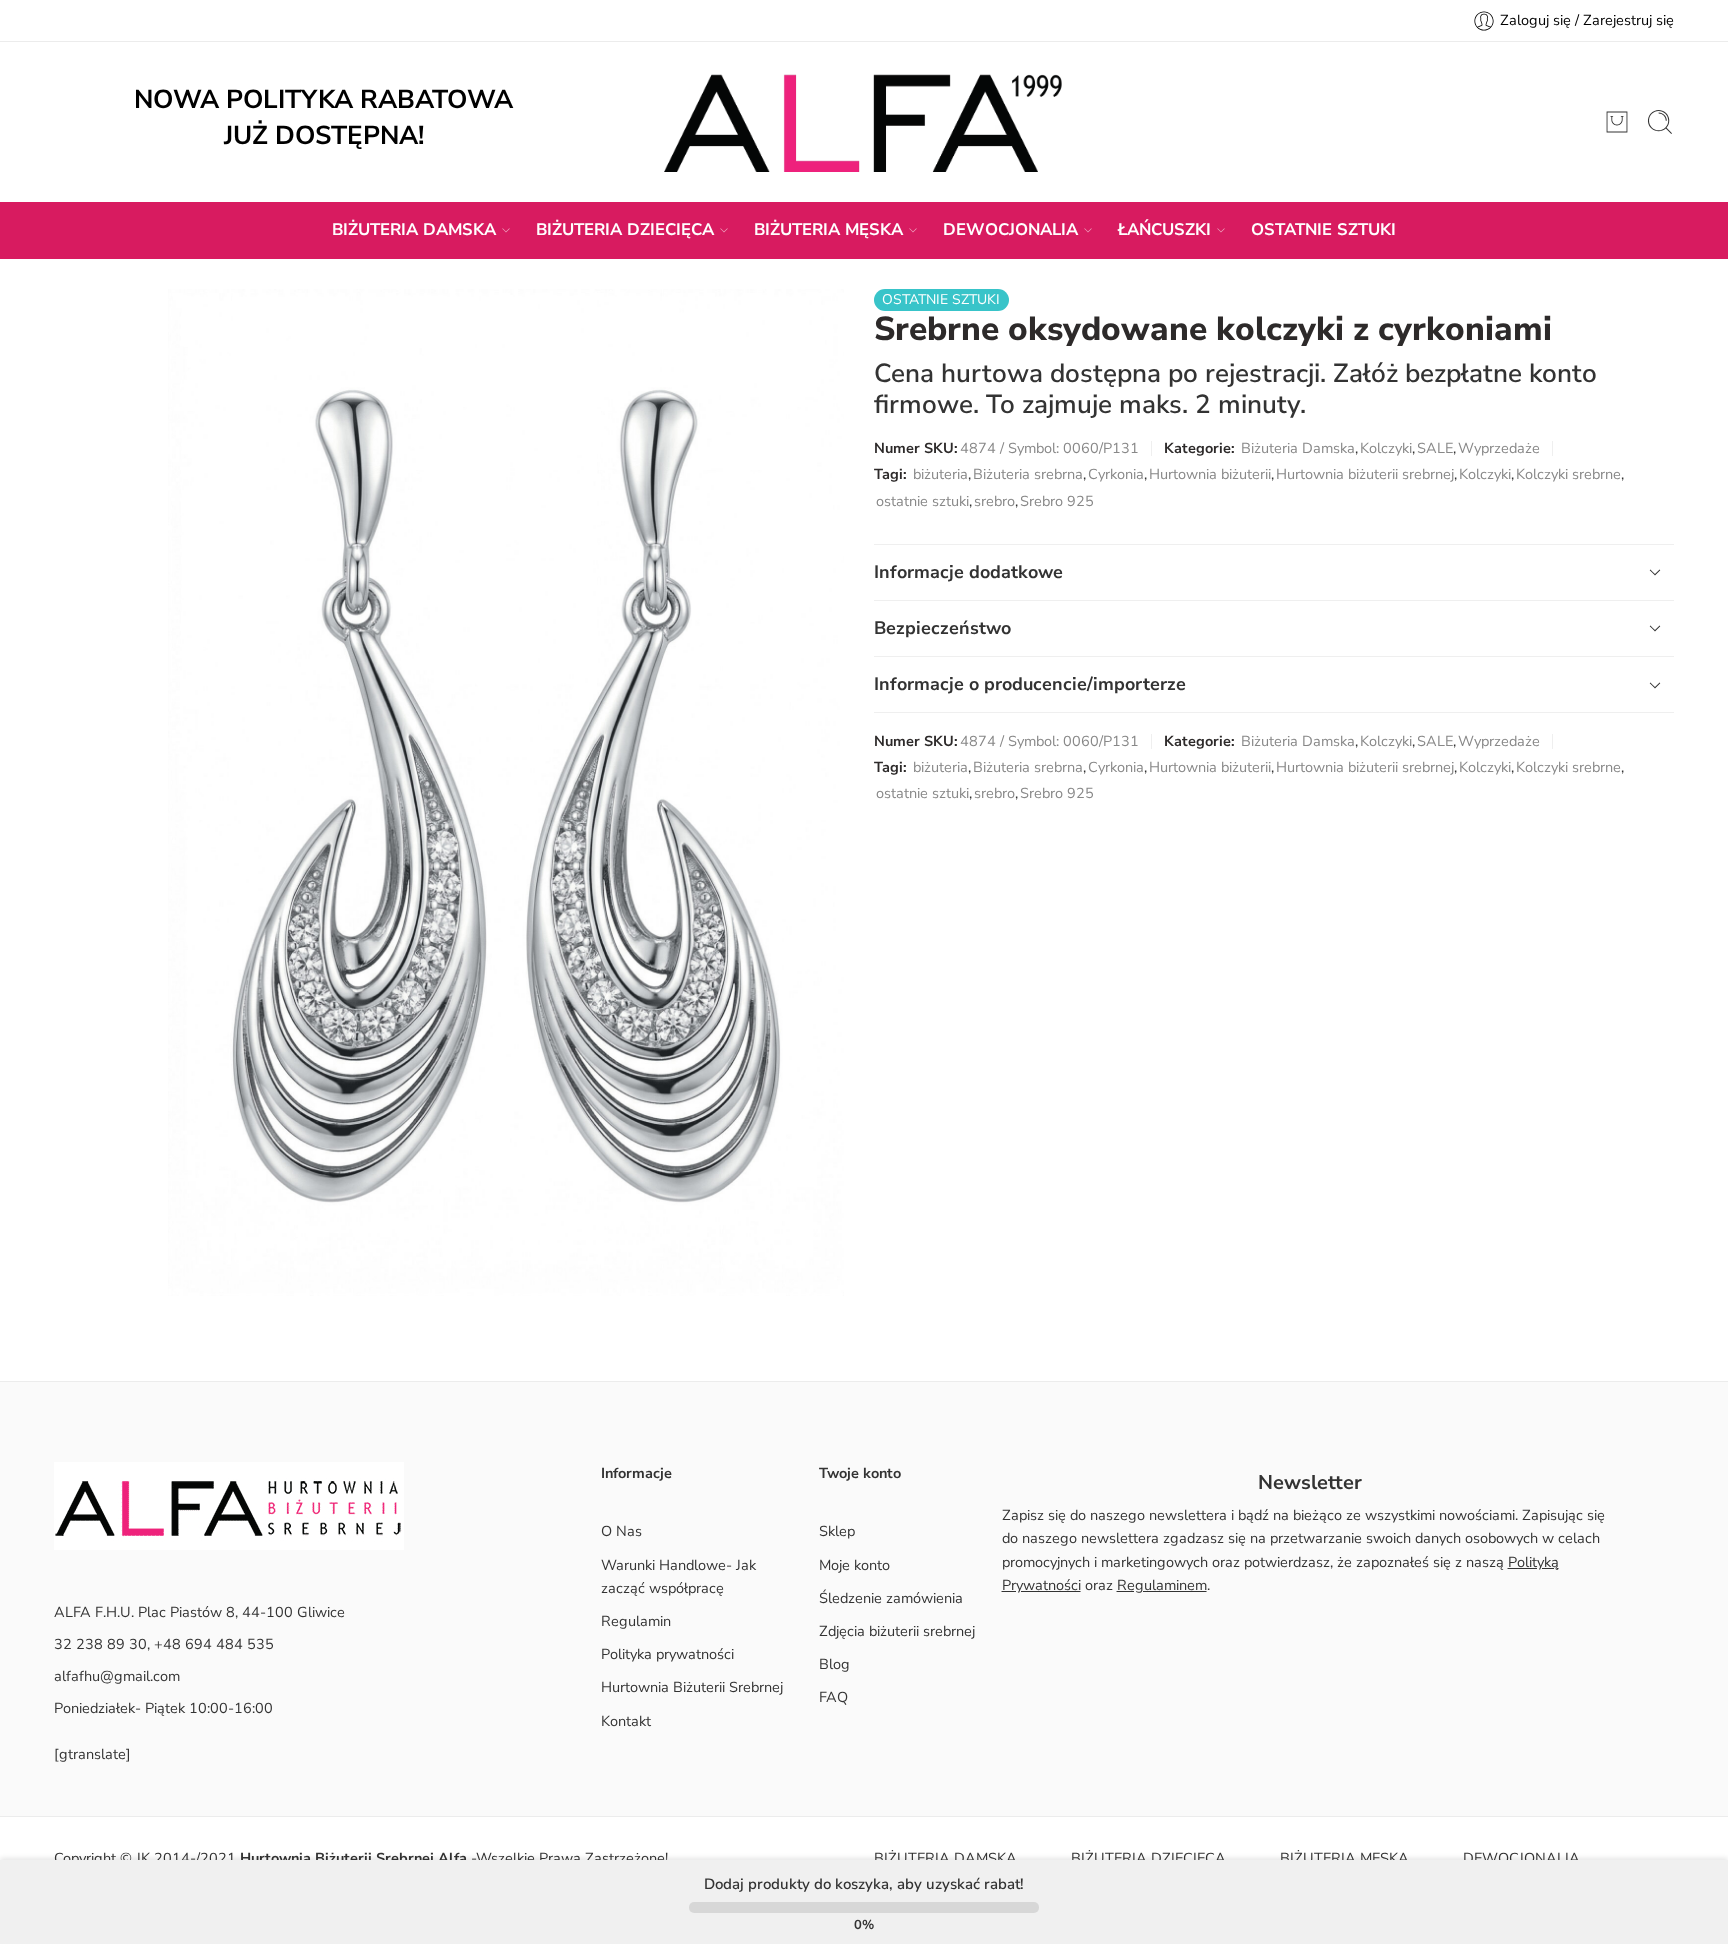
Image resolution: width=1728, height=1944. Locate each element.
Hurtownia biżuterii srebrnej (1365, 474)
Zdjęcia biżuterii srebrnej (897, 1631)
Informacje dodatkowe (968, 572)
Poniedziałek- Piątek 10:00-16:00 (163, 1708)
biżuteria (940, 474)
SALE (1435, 448)
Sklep (837, 1531)
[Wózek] (1617, 122)
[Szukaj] (1660, 122)
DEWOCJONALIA (1010, 229)
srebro (994, 501)
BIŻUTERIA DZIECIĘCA (625, 229)
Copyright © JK (104, 1858)
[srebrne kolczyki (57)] (506, 793)
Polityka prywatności (667, 1654)
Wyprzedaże (1499, 448)
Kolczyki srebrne (1568, 474)
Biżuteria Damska (1298, 448)
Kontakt (626, 1721)
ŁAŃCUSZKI (1164, 229)
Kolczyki (1386, 448)
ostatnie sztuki (922, 501)
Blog (834, 1664)
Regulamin (636, 1621)
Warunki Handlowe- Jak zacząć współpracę (678, 1576)
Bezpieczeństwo (942, 628)
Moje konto (854, 1565)
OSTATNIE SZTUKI (1323, 229)
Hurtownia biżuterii (1210, 474)
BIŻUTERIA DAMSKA (414, 229)
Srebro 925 (1057, 501)
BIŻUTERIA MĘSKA (828, 229)
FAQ (833, 1697)
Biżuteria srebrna (1028, 474)
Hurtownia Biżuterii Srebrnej (692, 1687)
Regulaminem (1162, 1585)
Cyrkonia (1116, 474)
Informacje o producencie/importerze (1030, 684)
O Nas (621, 1531)
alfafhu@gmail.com (117, 1676)
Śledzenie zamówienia (891, 1598)
